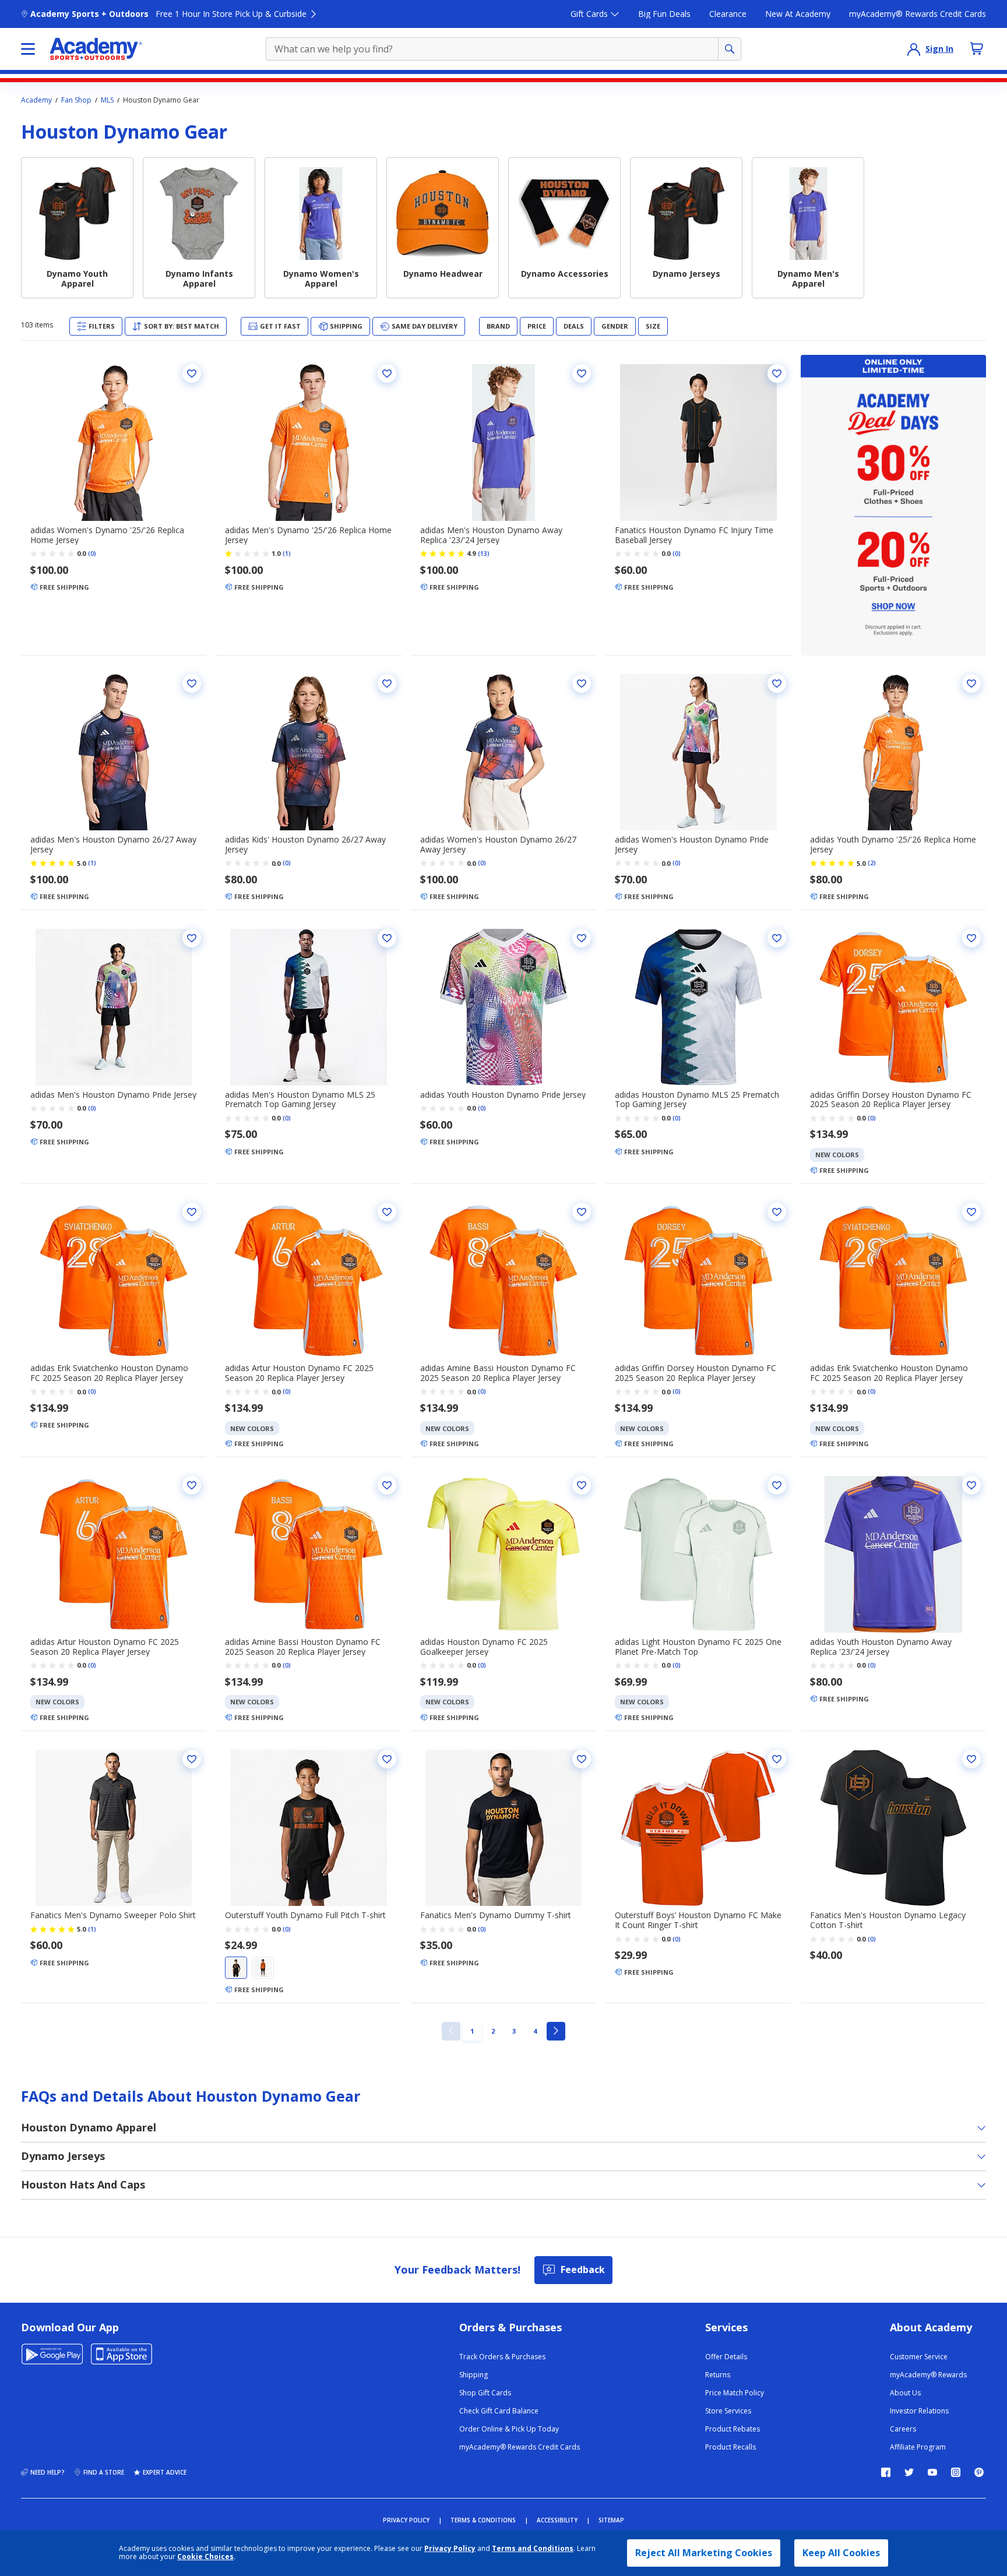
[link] (451, 2031)
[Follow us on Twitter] (909, 2472)
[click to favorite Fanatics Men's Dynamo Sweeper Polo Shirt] (192, 1759)
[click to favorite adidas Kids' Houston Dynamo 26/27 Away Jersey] (387, 683)
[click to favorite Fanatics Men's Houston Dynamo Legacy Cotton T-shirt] (971, 1759)
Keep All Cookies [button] (841, 2553)
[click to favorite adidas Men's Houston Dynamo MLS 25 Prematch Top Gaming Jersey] (387, 938)
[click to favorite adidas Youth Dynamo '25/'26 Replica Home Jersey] (971, 683)
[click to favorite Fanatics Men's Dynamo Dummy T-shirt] (582, 1759)
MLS (107, 100)
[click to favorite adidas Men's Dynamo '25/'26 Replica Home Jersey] (387, 373)
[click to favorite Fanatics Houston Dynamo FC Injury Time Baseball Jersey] (777, 373)
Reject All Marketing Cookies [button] (704, 2553)
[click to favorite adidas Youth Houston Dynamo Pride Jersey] (582, 938)
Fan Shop (76, 100)
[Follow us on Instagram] (956, 2472)
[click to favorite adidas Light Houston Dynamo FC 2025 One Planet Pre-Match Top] (777, 1485)
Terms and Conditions (533, 2548)
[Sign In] (914, 49)
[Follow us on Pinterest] (979, 2472)
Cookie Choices (205, 2557)
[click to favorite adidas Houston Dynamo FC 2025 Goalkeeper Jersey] (582, 1485)
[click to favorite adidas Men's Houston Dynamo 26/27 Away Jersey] (192, 683)
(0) (92, 554)
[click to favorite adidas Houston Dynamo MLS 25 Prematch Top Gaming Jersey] (777, 938)
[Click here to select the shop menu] (28, 49)
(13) (484, 554)
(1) (287, 554)
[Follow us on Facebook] (886, 2472)
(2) (872, 863)
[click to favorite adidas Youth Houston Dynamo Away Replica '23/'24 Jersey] (971, 1485)
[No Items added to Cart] (977, 48)
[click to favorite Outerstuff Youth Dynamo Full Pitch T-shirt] (387, 1759)
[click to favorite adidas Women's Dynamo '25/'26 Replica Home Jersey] (192, 373)
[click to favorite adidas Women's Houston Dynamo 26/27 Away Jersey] (582, 683)
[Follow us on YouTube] (932, 2472)
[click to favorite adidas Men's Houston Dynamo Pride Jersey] (192, 938)
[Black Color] (236, 1968)
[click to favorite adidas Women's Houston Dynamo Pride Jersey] (777, 683)
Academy (36, 100)
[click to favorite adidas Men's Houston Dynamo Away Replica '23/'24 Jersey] (582, 373)
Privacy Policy (450, 2548)
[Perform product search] (730, 49)
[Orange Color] (263, 1968)
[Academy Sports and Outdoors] (96, 49)
